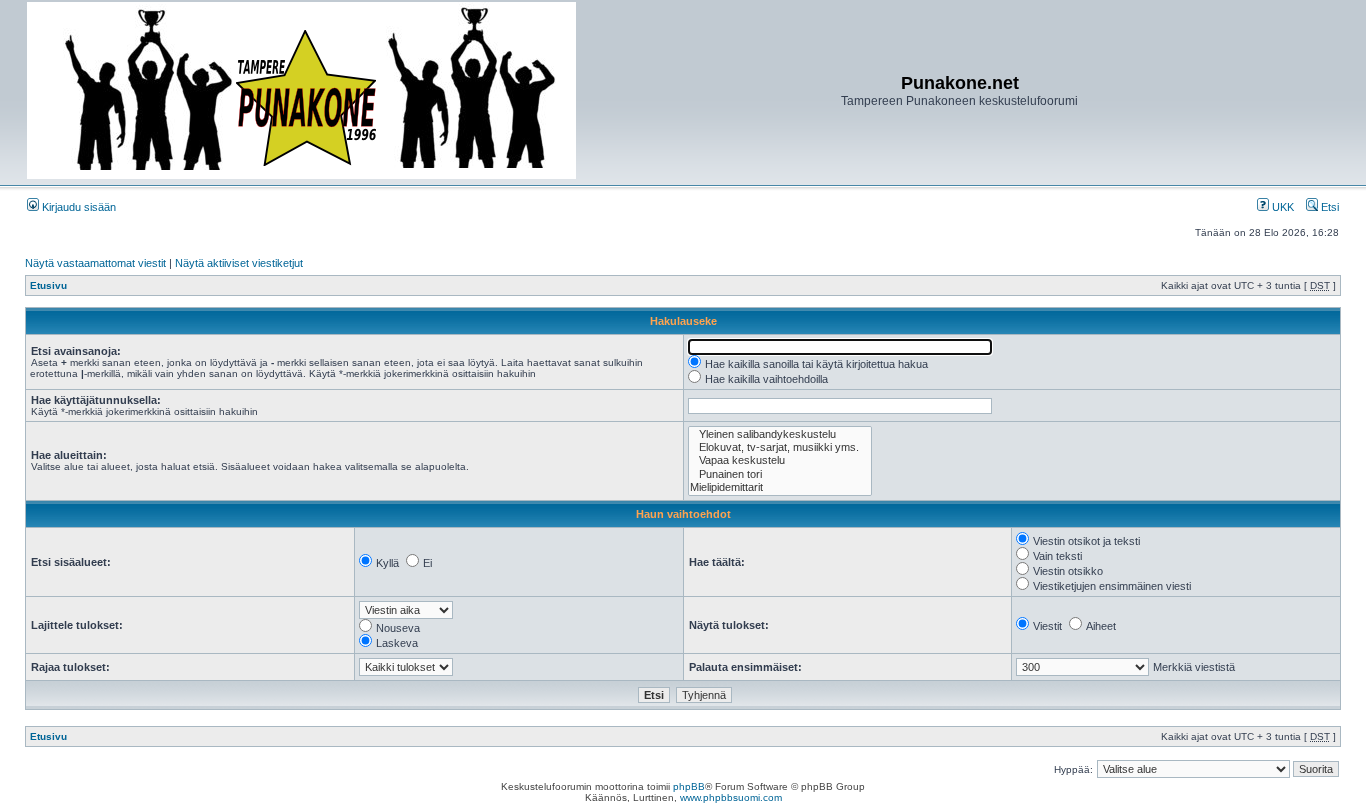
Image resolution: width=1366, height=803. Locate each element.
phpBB (689, 786)
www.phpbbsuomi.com (731, 797)
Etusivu (48, 285)
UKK (1281, 207)
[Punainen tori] (780, 474)
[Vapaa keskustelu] (780, 460)
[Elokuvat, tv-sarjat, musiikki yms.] (780, 447)
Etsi (1328, 207)
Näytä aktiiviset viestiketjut (239, 263)
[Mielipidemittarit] (780, 487)
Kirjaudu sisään (77, 207)
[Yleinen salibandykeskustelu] (780, 434)
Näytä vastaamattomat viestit (95, 263)
